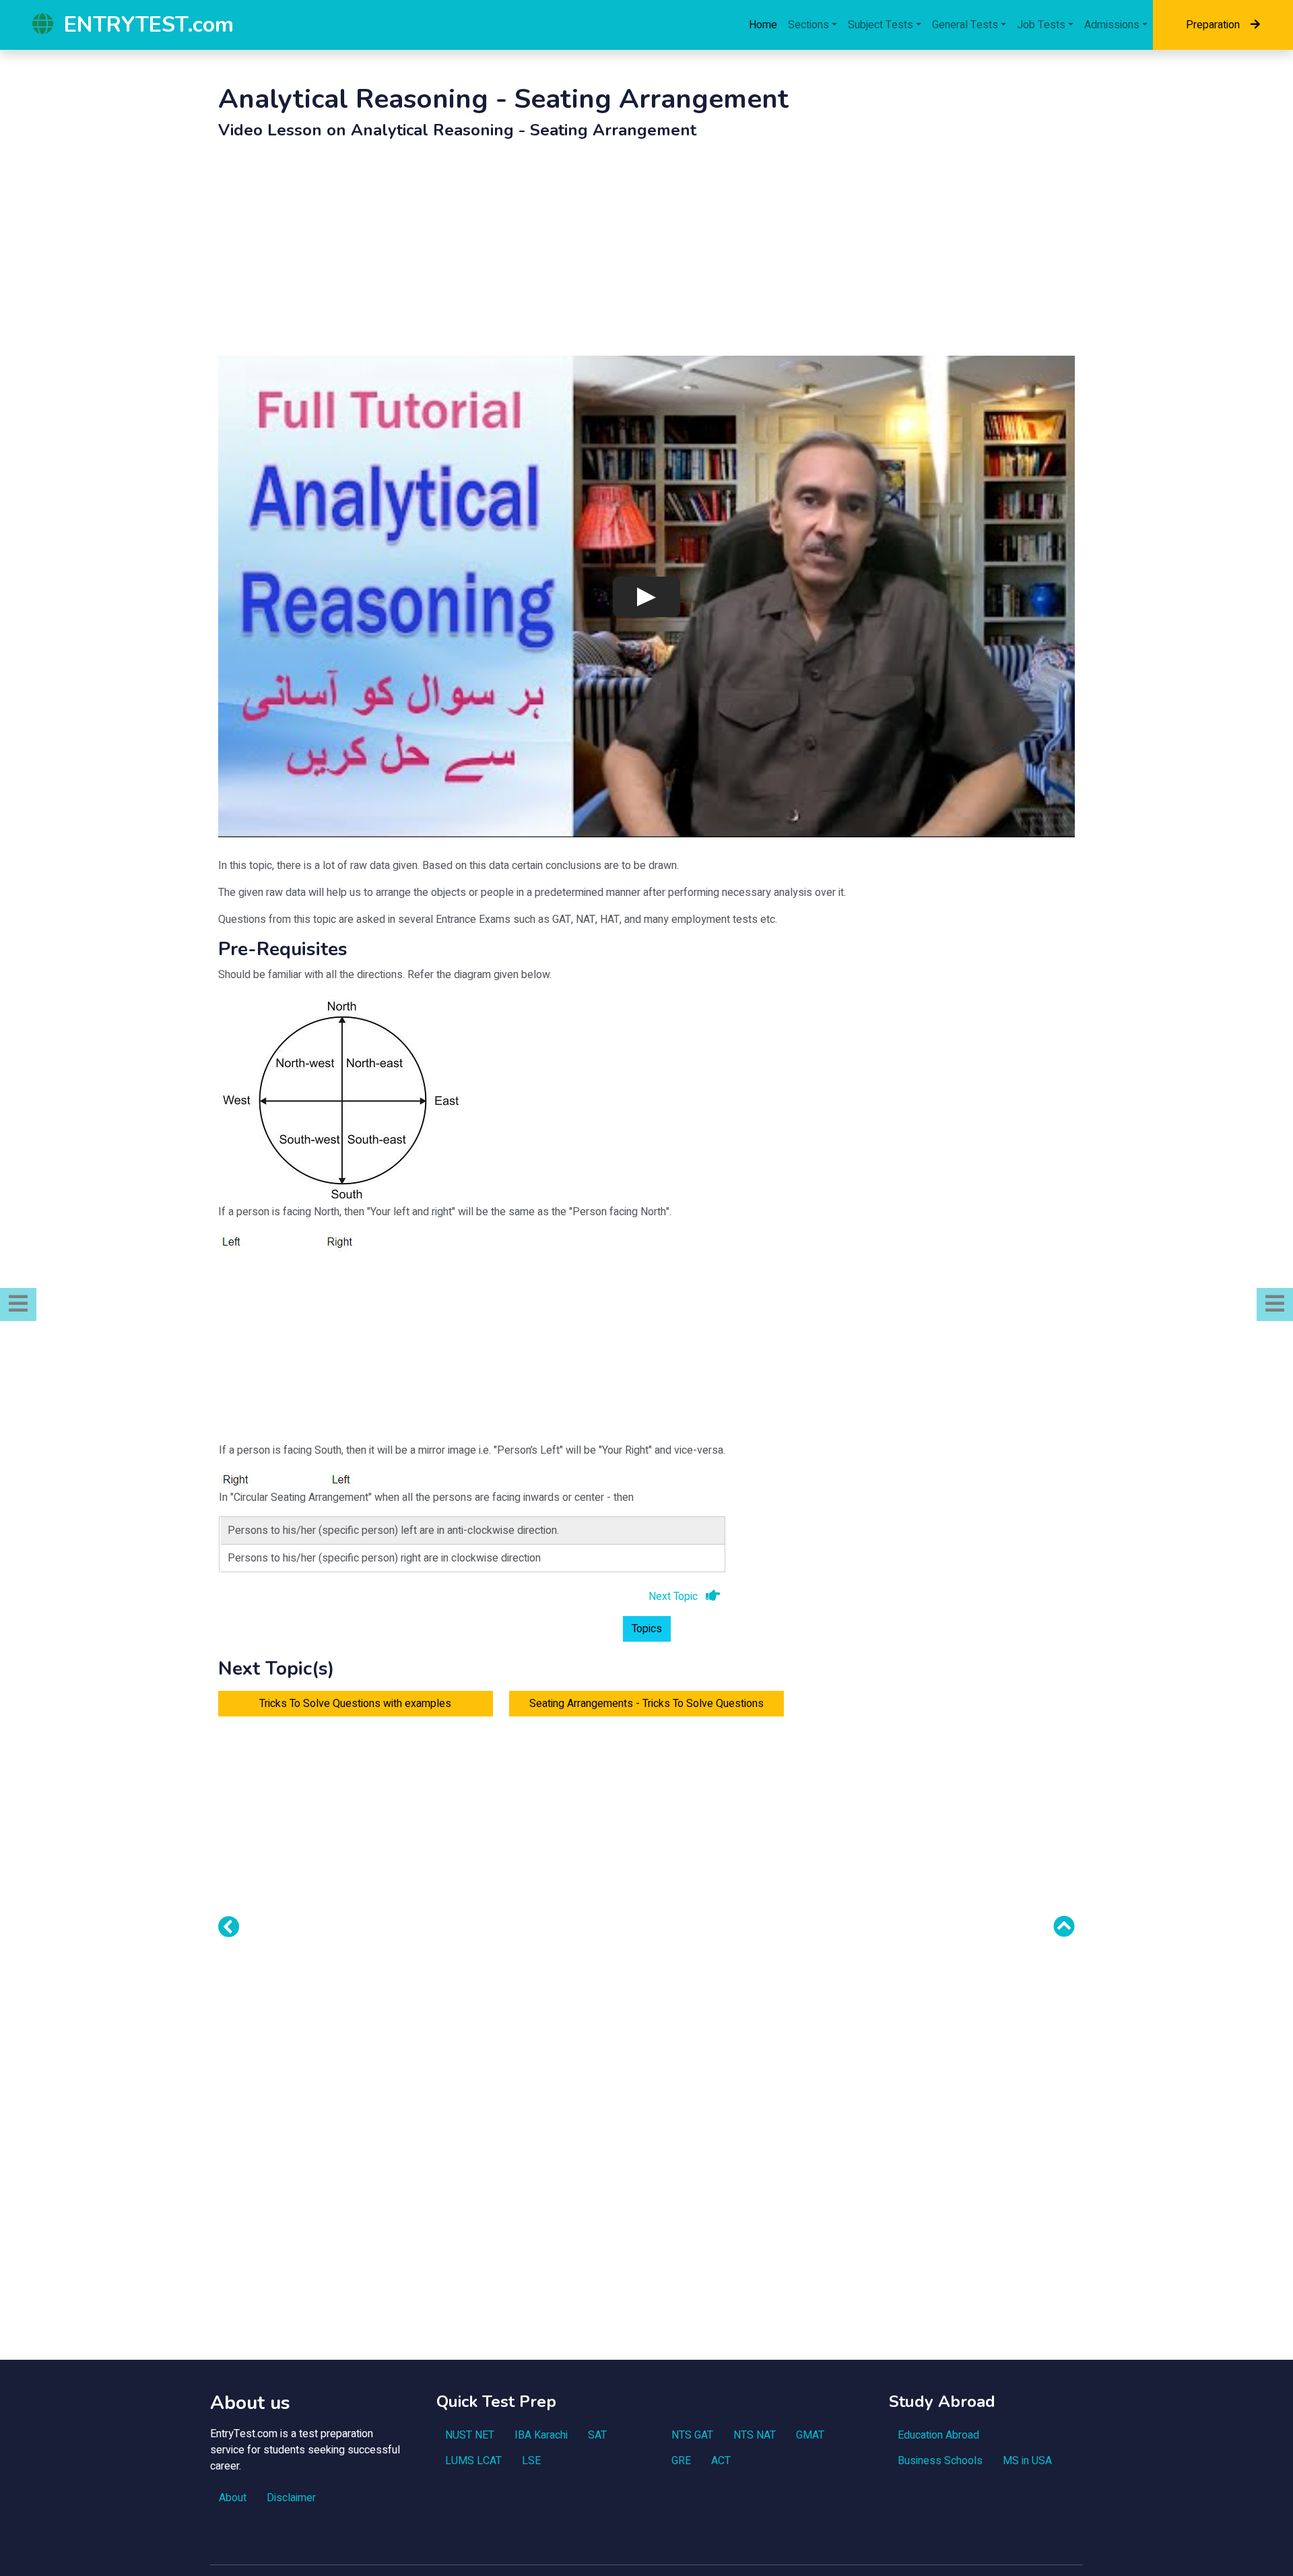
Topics (647, 1629)
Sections (808, 25)
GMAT (810, 2435)
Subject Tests (881, 25)
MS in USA (1027, 2461)
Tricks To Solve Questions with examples (355, 1704)
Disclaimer (291, 2498)
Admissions (1112, 25)
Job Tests (1041, 25)
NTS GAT (692, 2435)
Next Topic (674, 1597)
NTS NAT (755, 2435)
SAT (597, 2435)
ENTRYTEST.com (149, 25)
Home (763, 25)
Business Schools (940, 2461)
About (233, 2498)
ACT (721, 2461)
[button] (18, 1305)
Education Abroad (938, 2435)
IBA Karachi (541, 2435)
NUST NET (470, 2435)
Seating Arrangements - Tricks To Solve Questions (646, 1704)
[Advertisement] (646, 251)
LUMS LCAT (473, 2461)
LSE (531, 2461)
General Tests (965, 25)
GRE (681, 2461)
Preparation (1213, 25)
